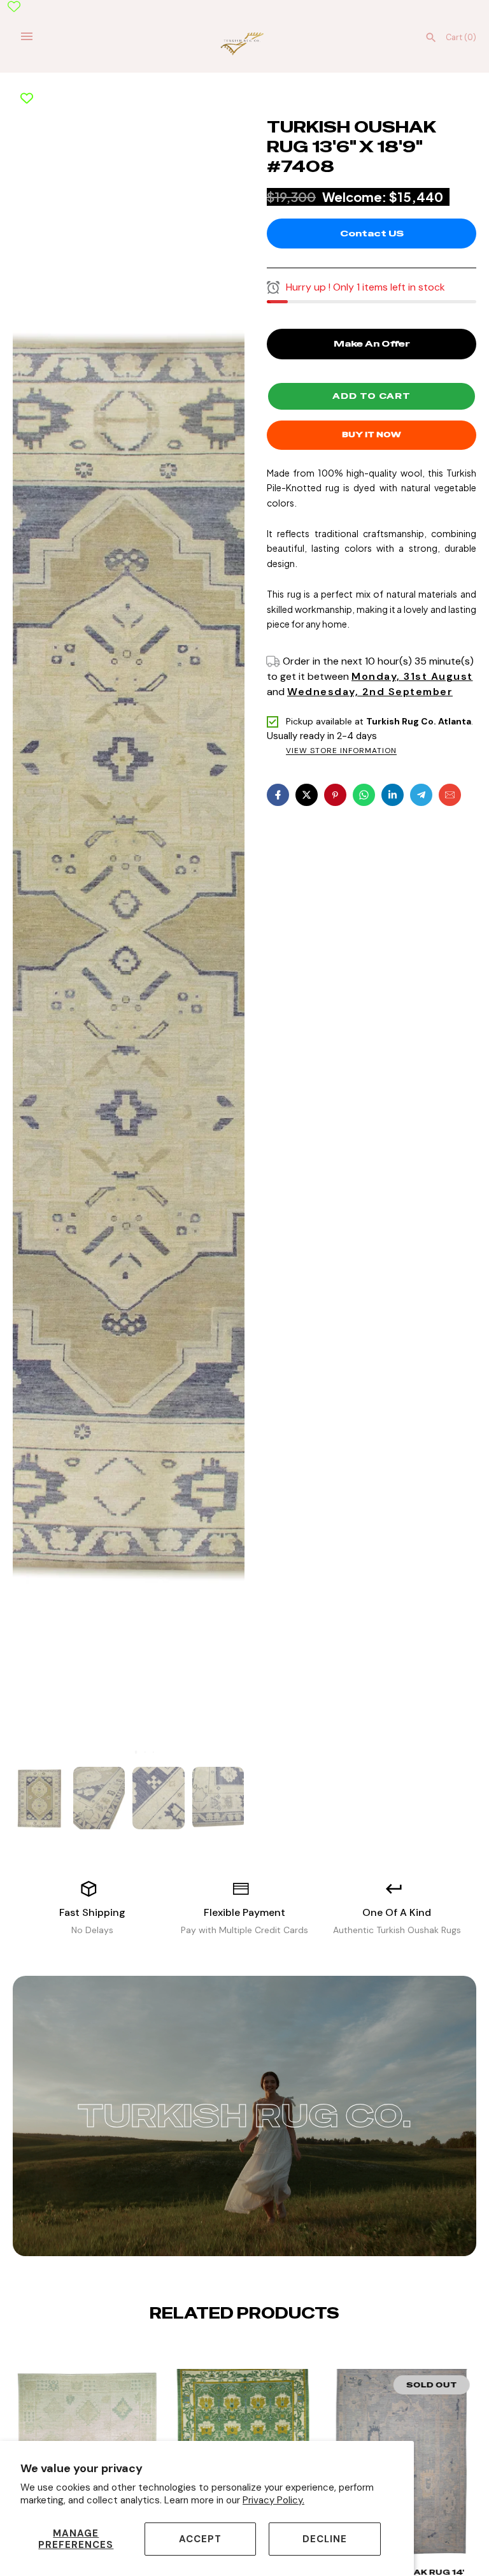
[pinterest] (335, 795)
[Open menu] (27, 36)
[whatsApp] (364, 795)
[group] (39, 1798)
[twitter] (307, 795)
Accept (200, 2539)
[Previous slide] (234, 2352)
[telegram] (421, 795)
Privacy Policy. (273, 2500)
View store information (341, 751)
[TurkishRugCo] (245, 43)
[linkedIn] (393, 795)
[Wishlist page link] (14, 6)
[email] (450, 795)
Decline (325, 2539)
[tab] (128, 1752)
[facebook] (278, 795)
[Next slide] (255, 2352)
